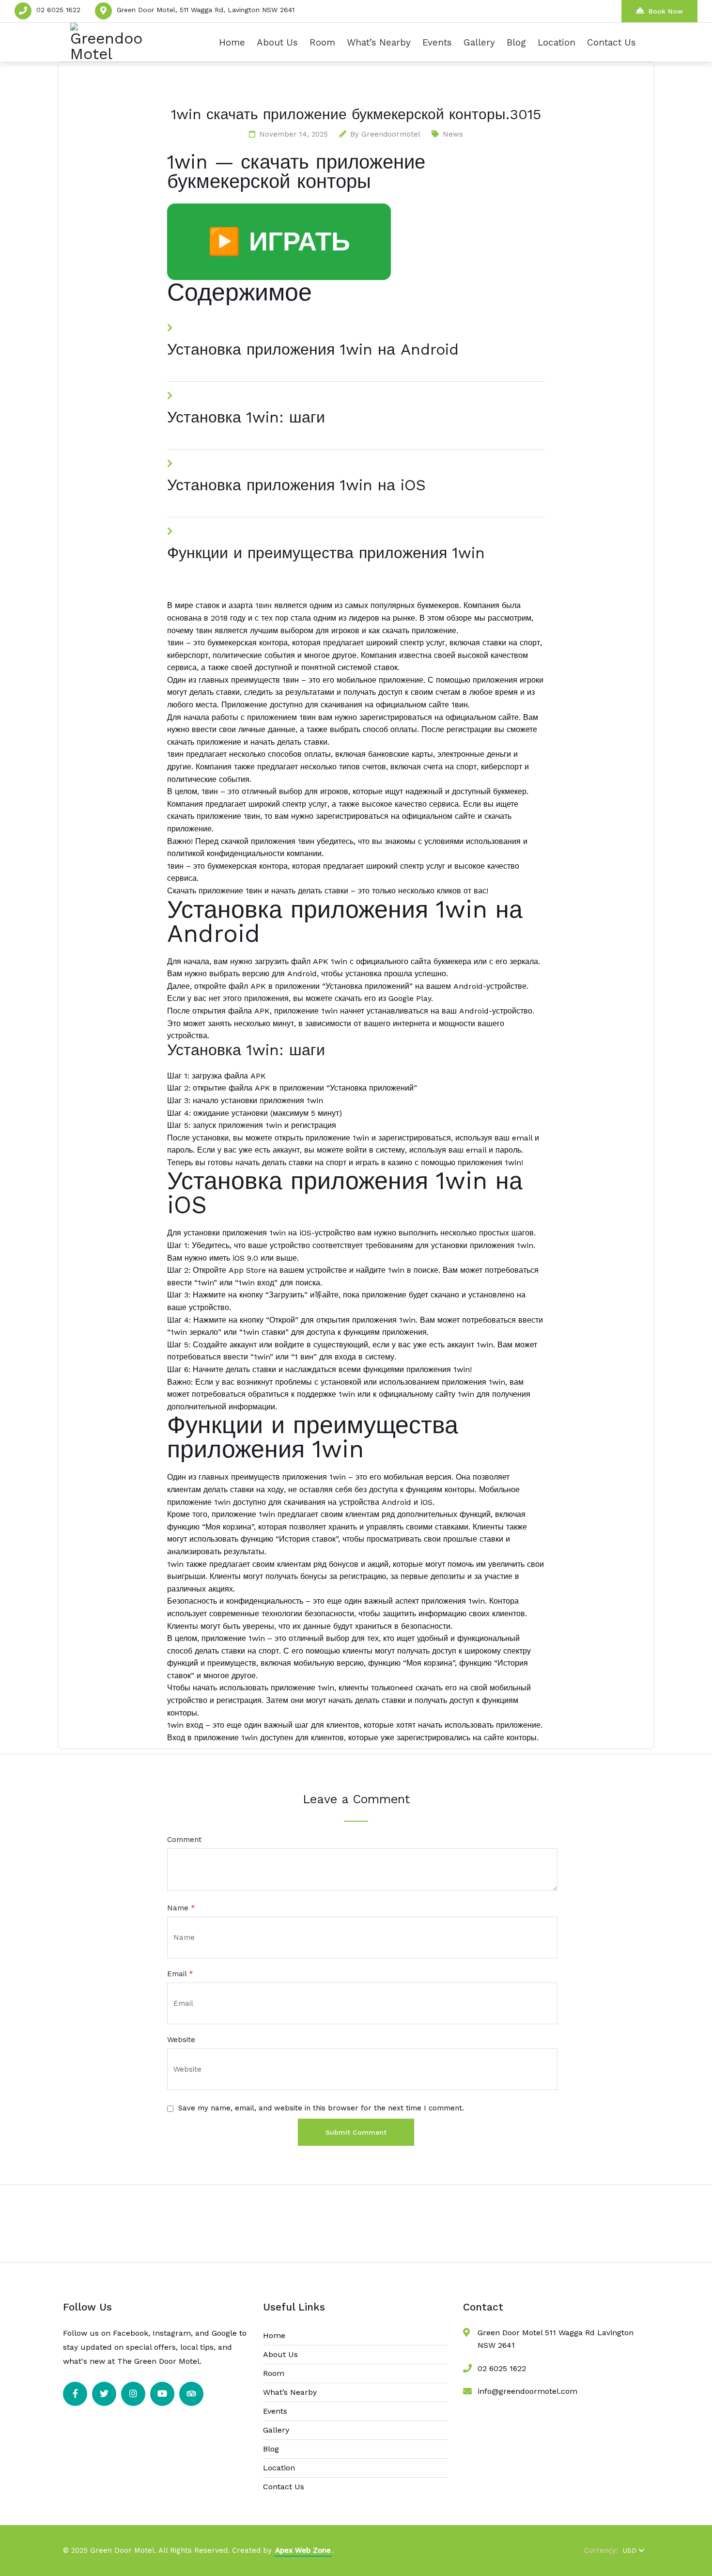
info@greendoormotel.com (527, 2391)
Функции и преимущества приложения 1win (326, 553)
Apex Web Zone (303, 2550)
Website (181, 2040)
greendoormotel (391, 134)
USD (630, 2550)
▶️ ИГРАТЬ (279, 242)
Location (557, 42)
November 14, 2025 (294, 134)
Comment (184, 1840)
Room (322, 42)
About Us (277, 42)
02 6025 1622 (58, 10)
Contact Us (611, 42)
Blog (516, 42)
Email (180, 1974)
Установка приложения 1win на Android (313, 349)
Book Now (666, 11)
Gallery (479, 42)
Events (437, 42)
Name (181, 1908)
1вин (263, 605)
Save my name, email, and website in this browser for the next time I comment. (321, 2108)
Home (232, 42)
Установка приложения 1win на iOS (296, 485)
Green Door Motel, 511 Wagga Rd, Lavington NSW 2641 (206, 10)
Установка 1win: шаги (246, 417)
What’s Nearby (379, 42)
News (453, 134)
